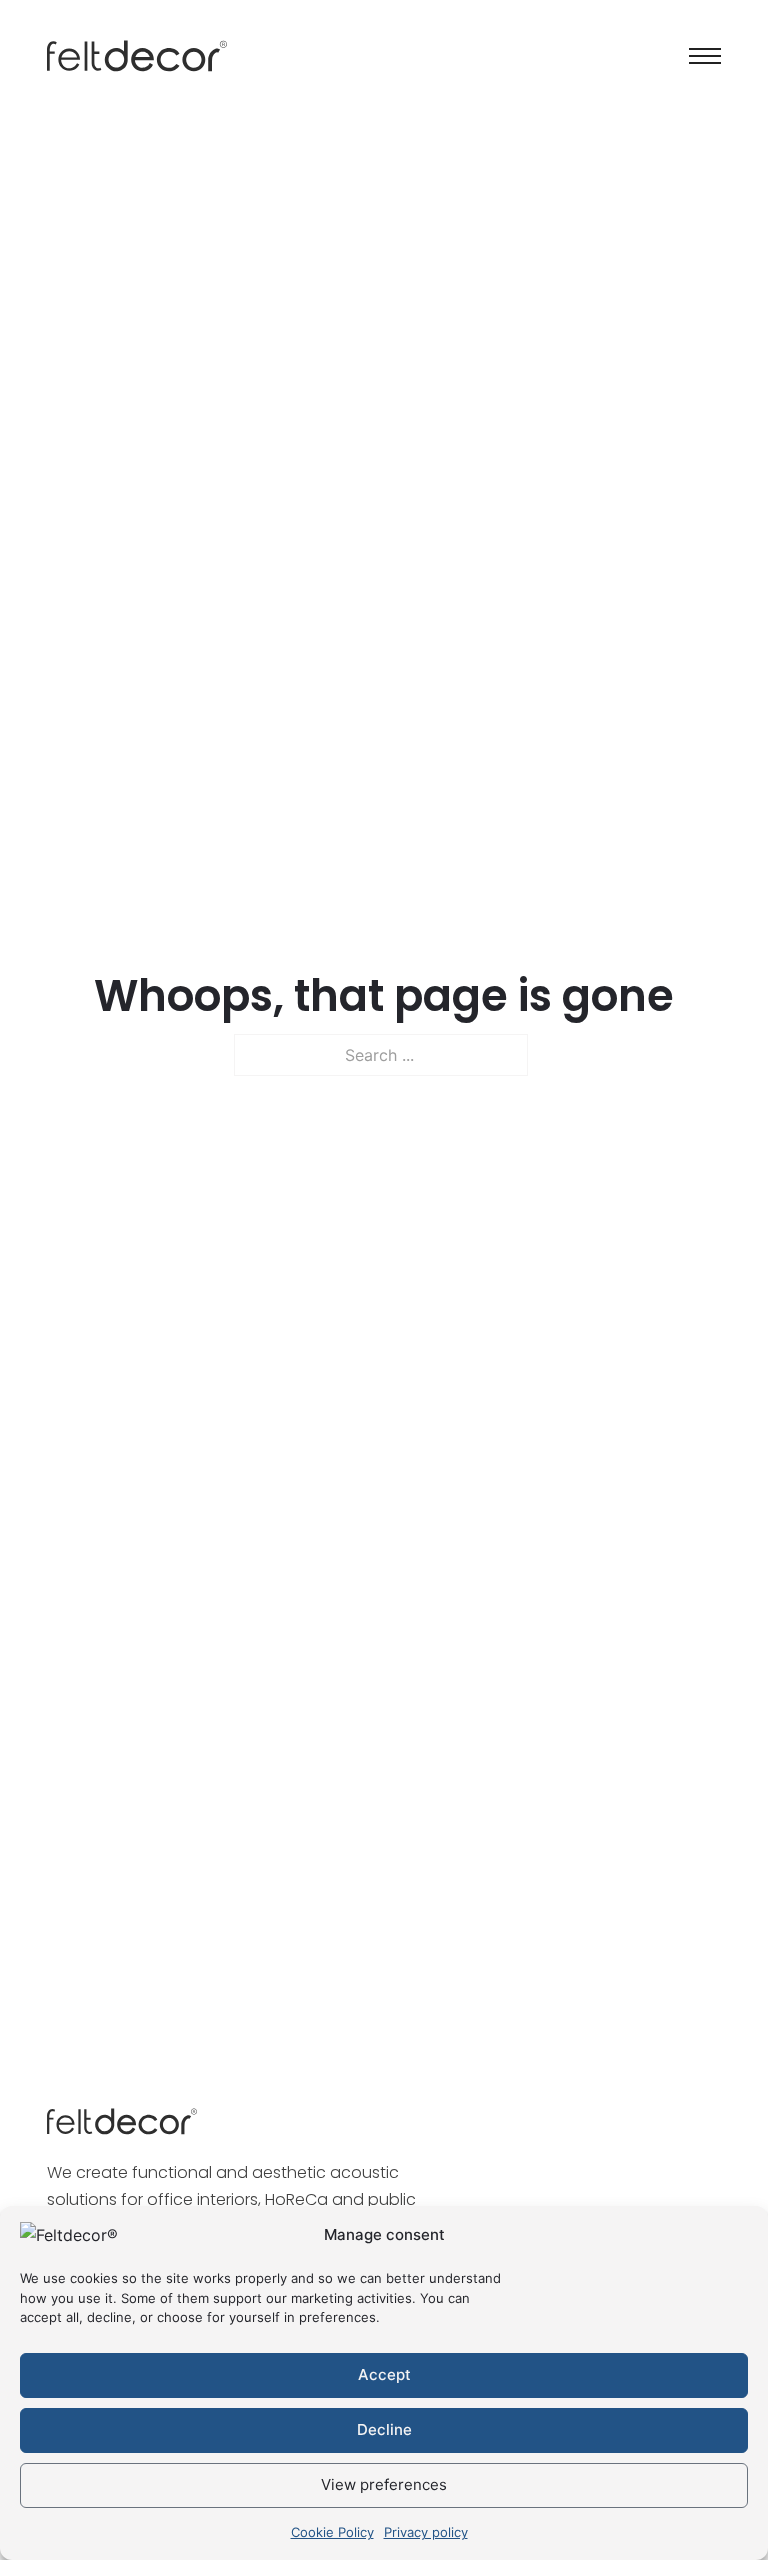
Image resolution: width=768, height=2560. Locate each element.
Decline (384, 2429)
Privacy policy (426, 2532)
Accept (384, 2374)
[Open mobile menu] (705, 56)
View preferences (384, 2484)
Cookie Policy (332, 2532)
